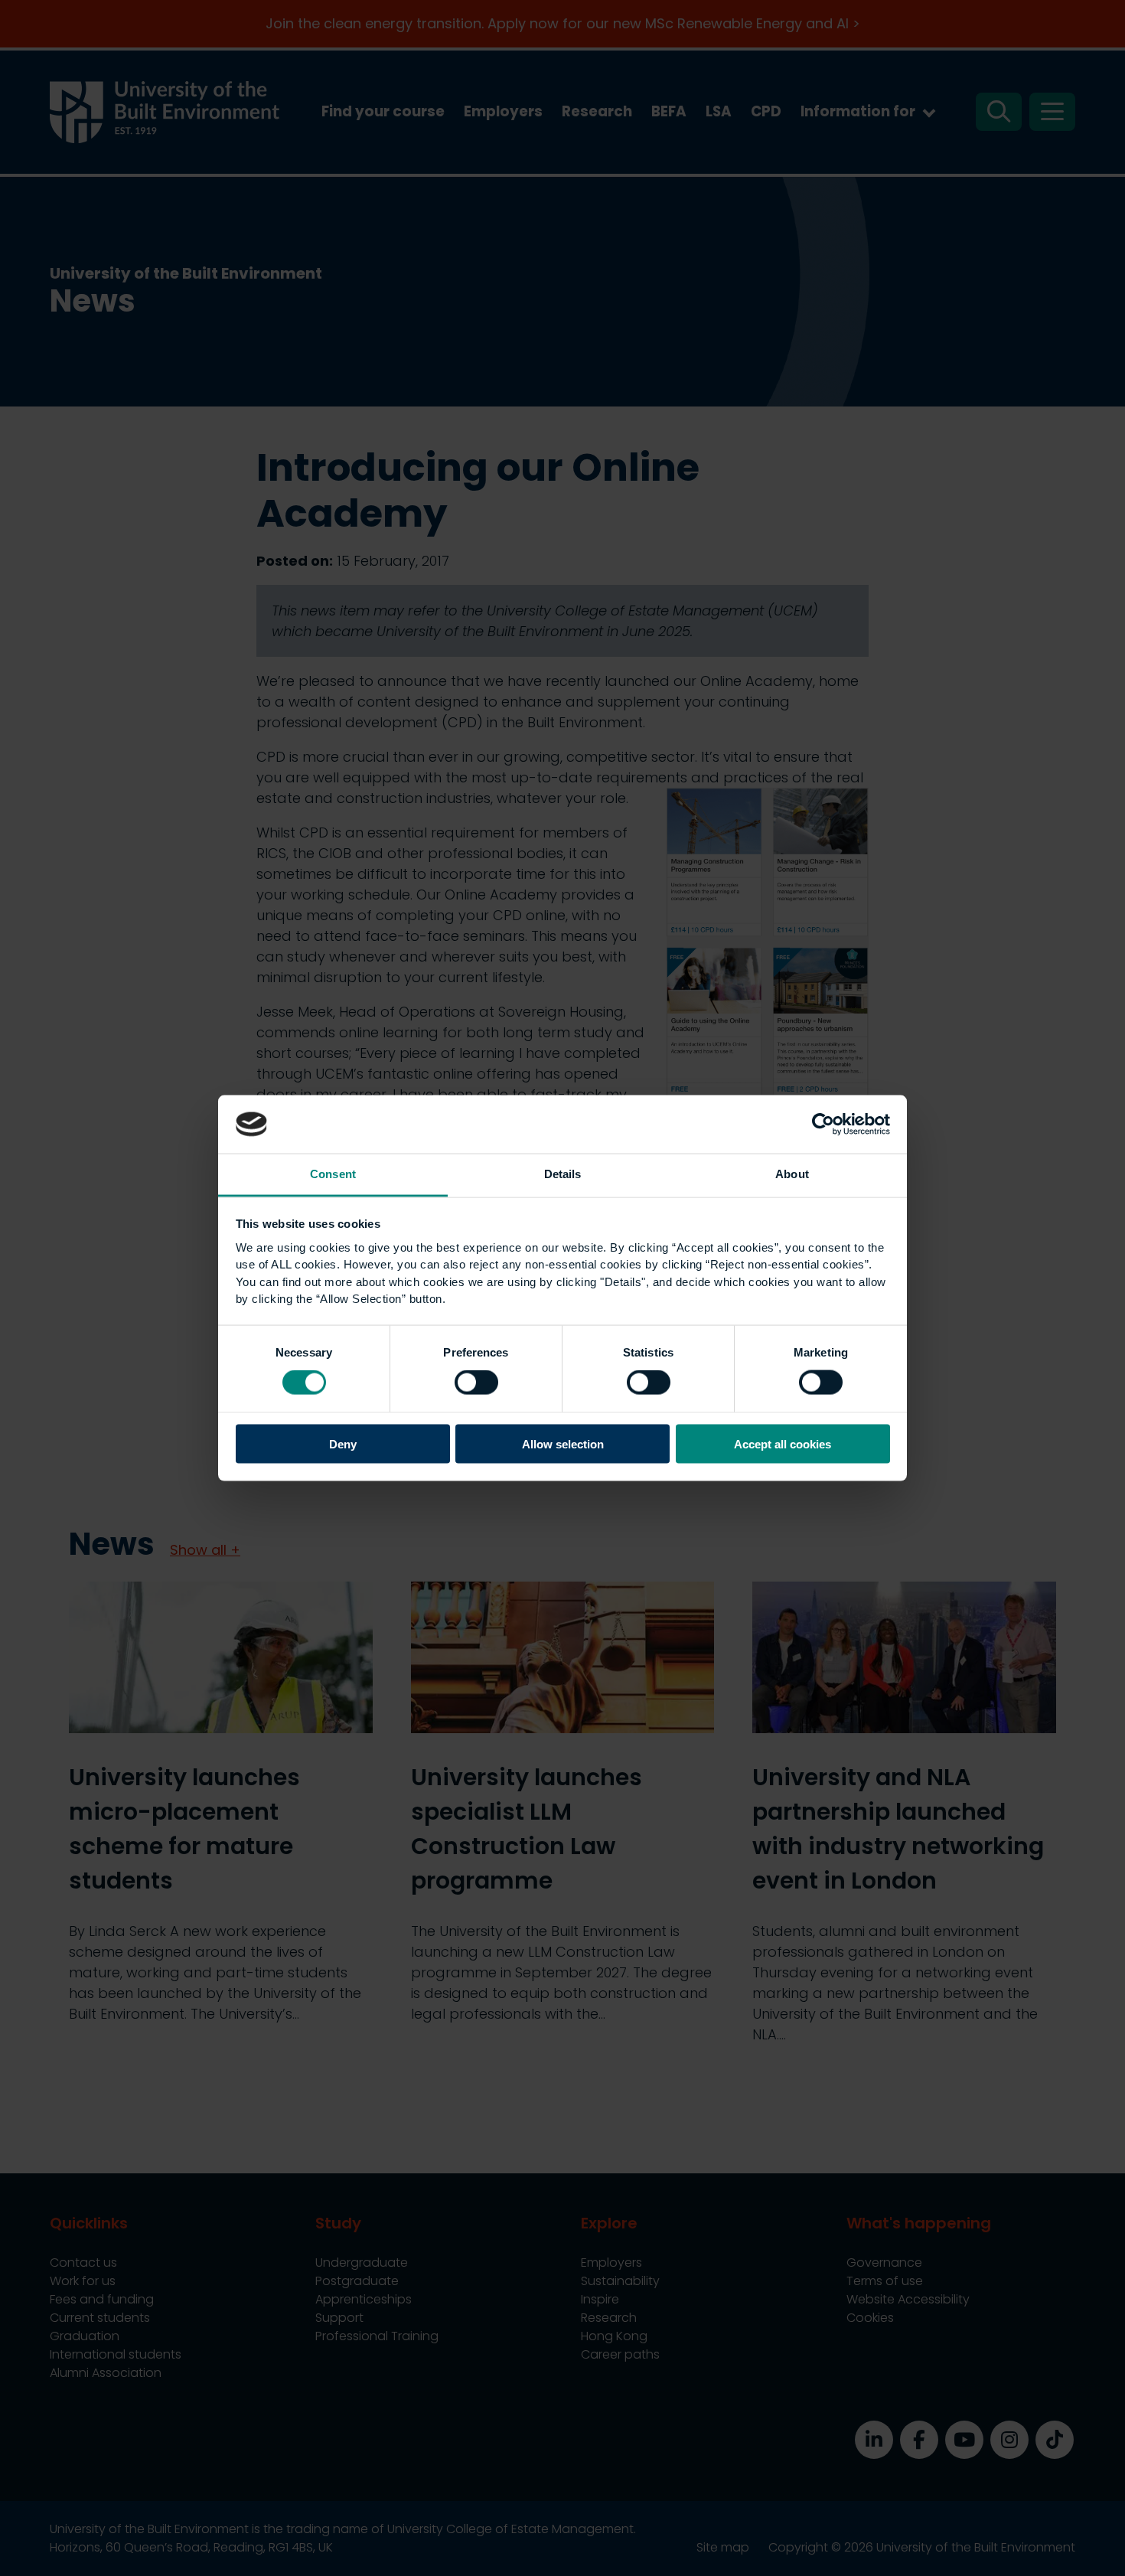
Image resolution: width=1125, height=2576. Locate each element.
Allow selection (563, 1443)
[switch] (476, 1383)
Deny (343, 1443)
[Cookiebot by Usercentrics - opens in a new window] (823, 1124)
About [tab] (792, 1174)
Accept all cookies (783, 1443)
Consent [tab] (333, 1174)
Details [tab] (563, 1174)
